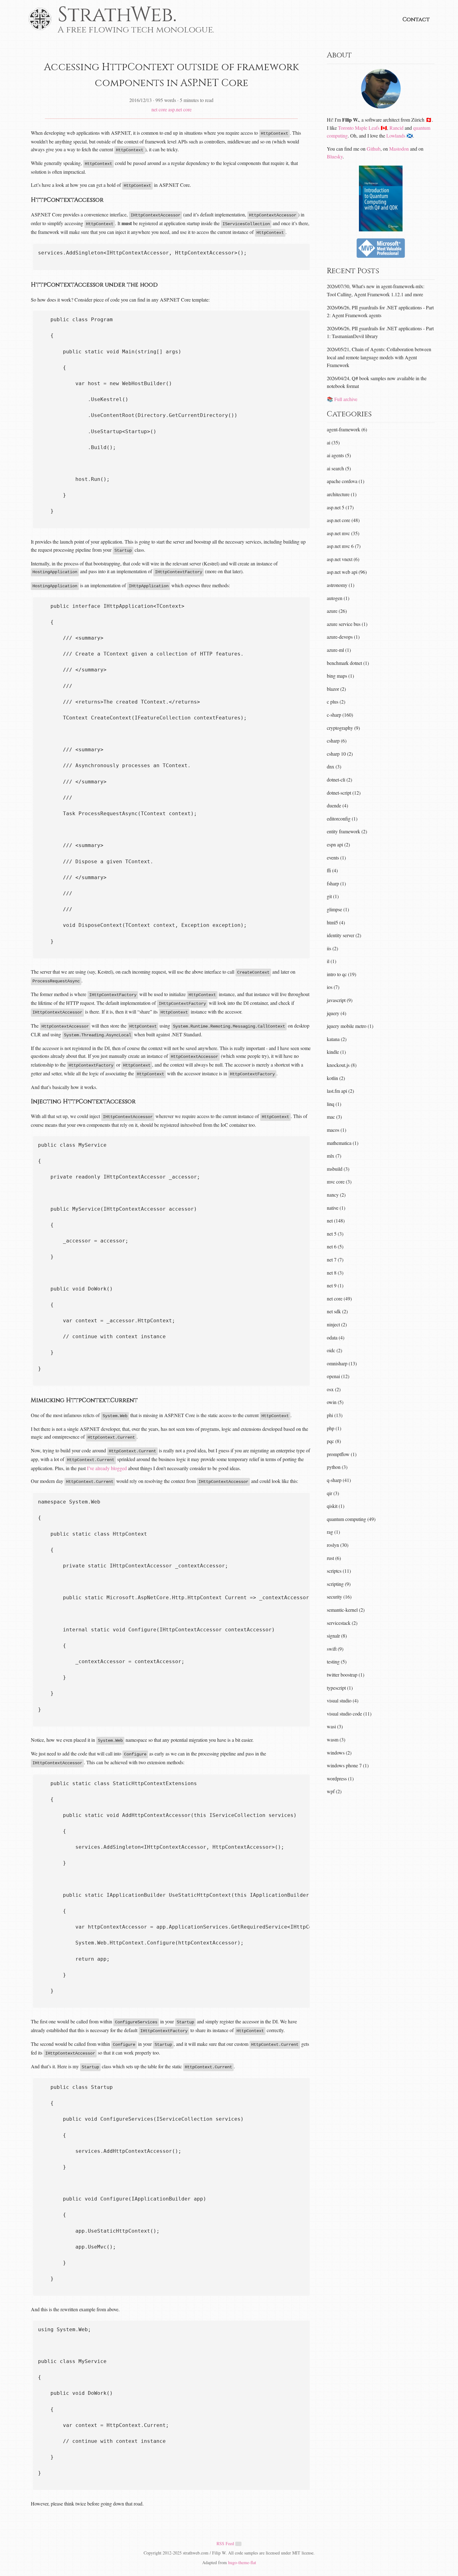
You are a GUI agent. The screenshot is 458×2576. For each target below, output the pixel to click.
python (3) (337, 1467)
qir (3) (333, 1493)
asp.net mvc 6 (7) (344, 546)
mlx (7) (334, 1156)
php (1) (334, 1428)
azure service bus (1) (347, 624)
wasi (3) (335, 1726)
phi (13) (335, 1415)
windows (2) (339, 1753)
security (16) (339, 1597)
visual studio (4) (343, 1700)
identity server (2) (344, 935)
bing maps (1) (340, 676)
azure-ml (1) (339, 650)
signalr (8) (337, 1636)
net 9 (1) (335, 1285)
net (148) (336, 1220)
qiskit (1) (336, 1506)
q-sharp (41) (339, 1480)
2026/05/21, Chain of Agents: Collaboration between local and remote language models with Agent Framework (379, 357)
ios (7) (333, 987)
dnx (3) (334, 766)
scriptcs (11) (339, 1571)
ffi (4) (332, 870)
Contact (416, 19)
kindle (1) (336, 1052)
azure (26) (337, 611)
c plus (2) (336, 702)
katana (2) (337, 1039)
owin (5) (335, 1402)
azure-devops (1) (343, 637)
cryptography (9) (343, 728)
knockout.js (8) (342, 1065)
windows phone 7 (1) (348, 1765)
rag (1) (333, 1532)
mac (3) (334, 1117)
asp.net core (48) (343, 520)
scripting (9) (339, 1584)
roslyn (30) (338, 1545)
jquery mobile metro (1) (350, 1026)
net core (159, 109)
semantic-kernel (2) (346, 1610)
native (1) (336, 1208)
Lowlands (396, 136)
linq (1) (334, 1104)
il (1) (332, 961)
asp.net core (180, 109)
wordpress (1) (340, 1778)
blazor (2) (336, 689)
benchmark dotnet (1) (348, 663)
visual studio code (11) (349, 1714)
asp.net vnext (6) (343, 559)
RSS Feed (226, 2543)
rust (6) (334, 1558)
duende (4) (337, 805)
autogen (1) (338, 598)
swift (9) (335, 1649)
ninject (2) (337, 1324)
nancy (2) (336, 1195)
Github (374, 149)
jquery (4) (336, 1013)
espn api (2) (338, 844)
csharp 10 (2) (340, 754)
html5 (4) (336, 922)
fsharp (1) (336, 883)
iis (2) (332, 948)
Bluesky (335, 156)
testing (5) (337, 1661)
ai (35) (333, 442)
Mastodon (399, 149)
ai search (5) (339, 468)
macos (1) (336, 1130)
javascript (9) (340, 1000)
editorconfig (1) (342, 818)
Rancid (396, 128)
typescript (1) (340, 1688)
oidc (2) (334, 1350)
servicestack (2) (342, 1623)
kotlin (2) (336, 1078)
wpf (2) (334, 1791)
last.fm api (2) (340, 1091)
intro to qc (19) (341, 974)
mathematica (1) (343, 1143)
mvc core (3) (339, 1181)
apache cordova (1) (346, 481)
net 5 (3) (335, 1234)
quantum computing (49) (351, 1519)
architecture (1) (342, 494)
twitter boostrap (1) (346, 1675)
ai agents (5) (339, 455)
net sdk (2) (337, 1311)
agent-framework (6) (347, 429)
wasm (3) (336, 1739)
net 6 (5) (335, 1246)
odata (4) (336, 1337)
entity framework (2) (347, 831)
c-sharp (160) (340, 715)
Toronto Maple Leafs (359, 128)
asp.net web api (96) (347, 572)
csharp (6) (337, 741)
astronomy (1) (341, 585)
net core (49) (339, 1298)
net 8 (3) (335, 1273)
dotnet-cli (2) (339, 780)
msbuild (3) (338, 1169)
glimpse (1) (338, 909)
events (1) (336, 857)
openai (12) (338, 1376)
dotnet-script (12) (344, 793)
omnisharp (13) (342, 1363)
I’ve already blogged (107, 1468)
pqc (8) (334, 1441)
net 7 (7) (335, 1259)
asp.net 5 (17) (340, 507)
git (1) (333, 896)
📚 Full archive (342, 399)
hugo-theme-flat (242, 2562)
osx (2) (334, 1389)
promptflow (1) (342, 1454)
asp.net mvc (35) (343, 533)
